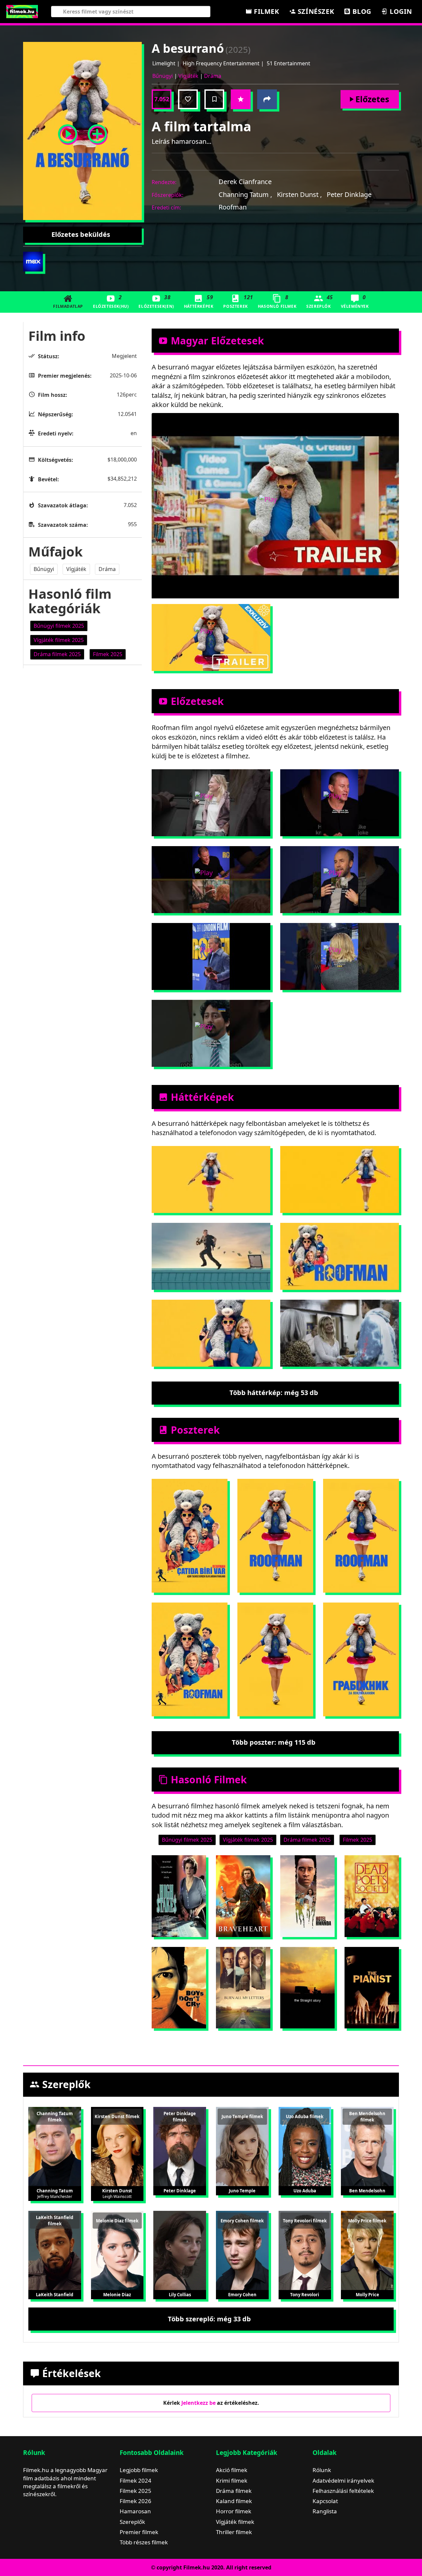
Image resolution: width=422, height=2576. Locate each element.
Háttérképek (199, 301)
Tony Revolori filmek (305, 2221)
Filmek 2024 (136, 2481)
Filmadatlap (68, 306)
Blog (361, 11)
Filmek (265, 11)
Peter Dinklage (349, 194)
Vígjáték (188, 76)
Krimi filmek (232, 2481)
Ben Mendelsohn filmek (367, 2117)
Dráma (213, 76)
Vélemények (355, 301)
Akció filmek (232, 2470)
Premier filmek (139, 2532)
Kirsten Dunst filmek (117, 2116)
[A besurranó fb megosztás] (267, 99)
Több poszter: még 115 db (274, 1742)
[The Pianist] (372, 1988)
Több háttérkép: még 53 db (274, 1393)
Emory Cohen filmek (242, 2221)
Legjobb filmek (139, 2470)
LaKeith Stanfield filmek (55, 2221)
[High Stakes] (179, 1896)
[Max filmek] (33, 262)
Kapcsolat (325, 2501)
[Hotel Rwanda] (307, 1896)
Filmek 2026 (136, 2501)
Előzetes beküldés (81, 234)
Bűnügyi (163, 76)
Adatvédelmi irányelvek (343, 2481)
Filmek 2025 (136, 2491)
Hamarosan (135, 2511)
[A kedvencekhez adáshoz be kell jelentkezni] (188, 99)
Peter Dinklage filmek (180, 2117)
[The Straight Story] (307, 1988)
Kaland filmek (234, 2501)
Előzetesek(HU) (111, 301)
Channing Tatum (245, 194)
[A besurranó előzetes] (68, 131)
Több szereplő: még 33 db (209, 2319)
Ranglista (325, 2511)
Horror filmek (234, 2511)
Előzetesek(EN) (156, 301)
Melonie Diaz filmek (117, 2221)
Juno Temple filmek (242, 2116)
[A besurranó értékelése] (241, 99)
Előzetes (372, 99)
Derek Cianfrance (245, 182)
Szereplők (320, 301)
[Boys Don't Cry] (179, 1988)
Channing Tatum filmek (55, 2117)
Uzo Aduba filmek (305, 2116)
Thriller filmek (234, 2532)
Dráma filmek (234, 2491)
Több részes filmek (144, 2542)
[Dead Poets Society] (372, 1896)
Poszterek (238, 301)
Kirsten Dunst (299, 194)
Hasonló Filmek (277, 301)
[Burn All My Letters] (243, 1988)
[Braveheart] (243, 1896)
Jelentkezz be (198, 2403)
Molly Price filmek (367, 2221)
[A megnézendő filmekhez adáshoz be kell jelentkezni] (214, 99)
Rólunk (322, 2470)
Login (400, 11)
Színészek (315, 11)
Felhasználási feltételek (343, 2491)
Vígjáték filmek (235, 2522)
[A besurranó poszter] (97, 131)
